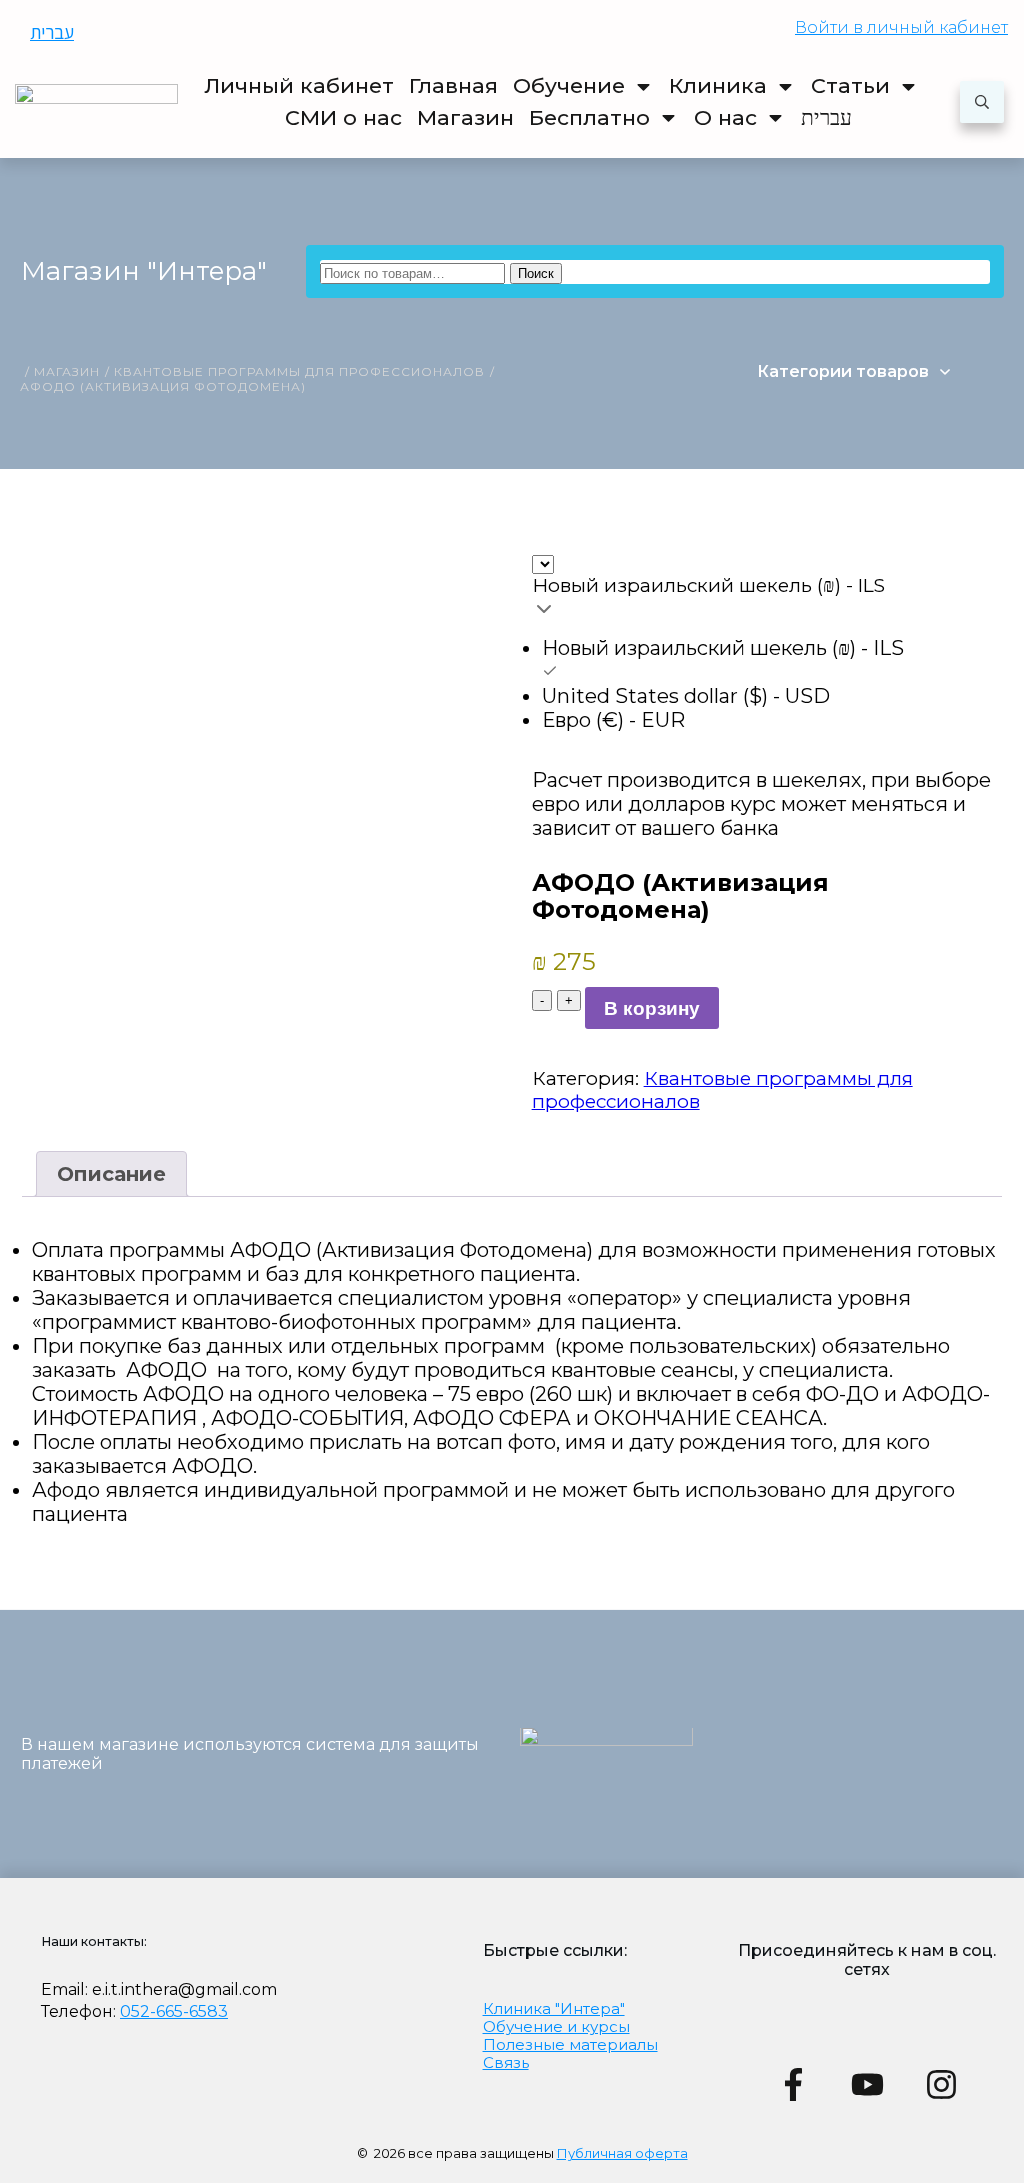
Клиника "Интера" (554, 2008)
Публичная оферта (622, 2153)
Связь (506, 2062)
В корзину (652, 1008)
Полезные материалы (570, 2044)
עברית (52, 32)
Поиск (536, 273)
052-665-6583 (174, 2011)
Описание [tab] (111, 1174)
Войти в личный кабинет (901, 27)
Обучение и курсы (556, 2026)
